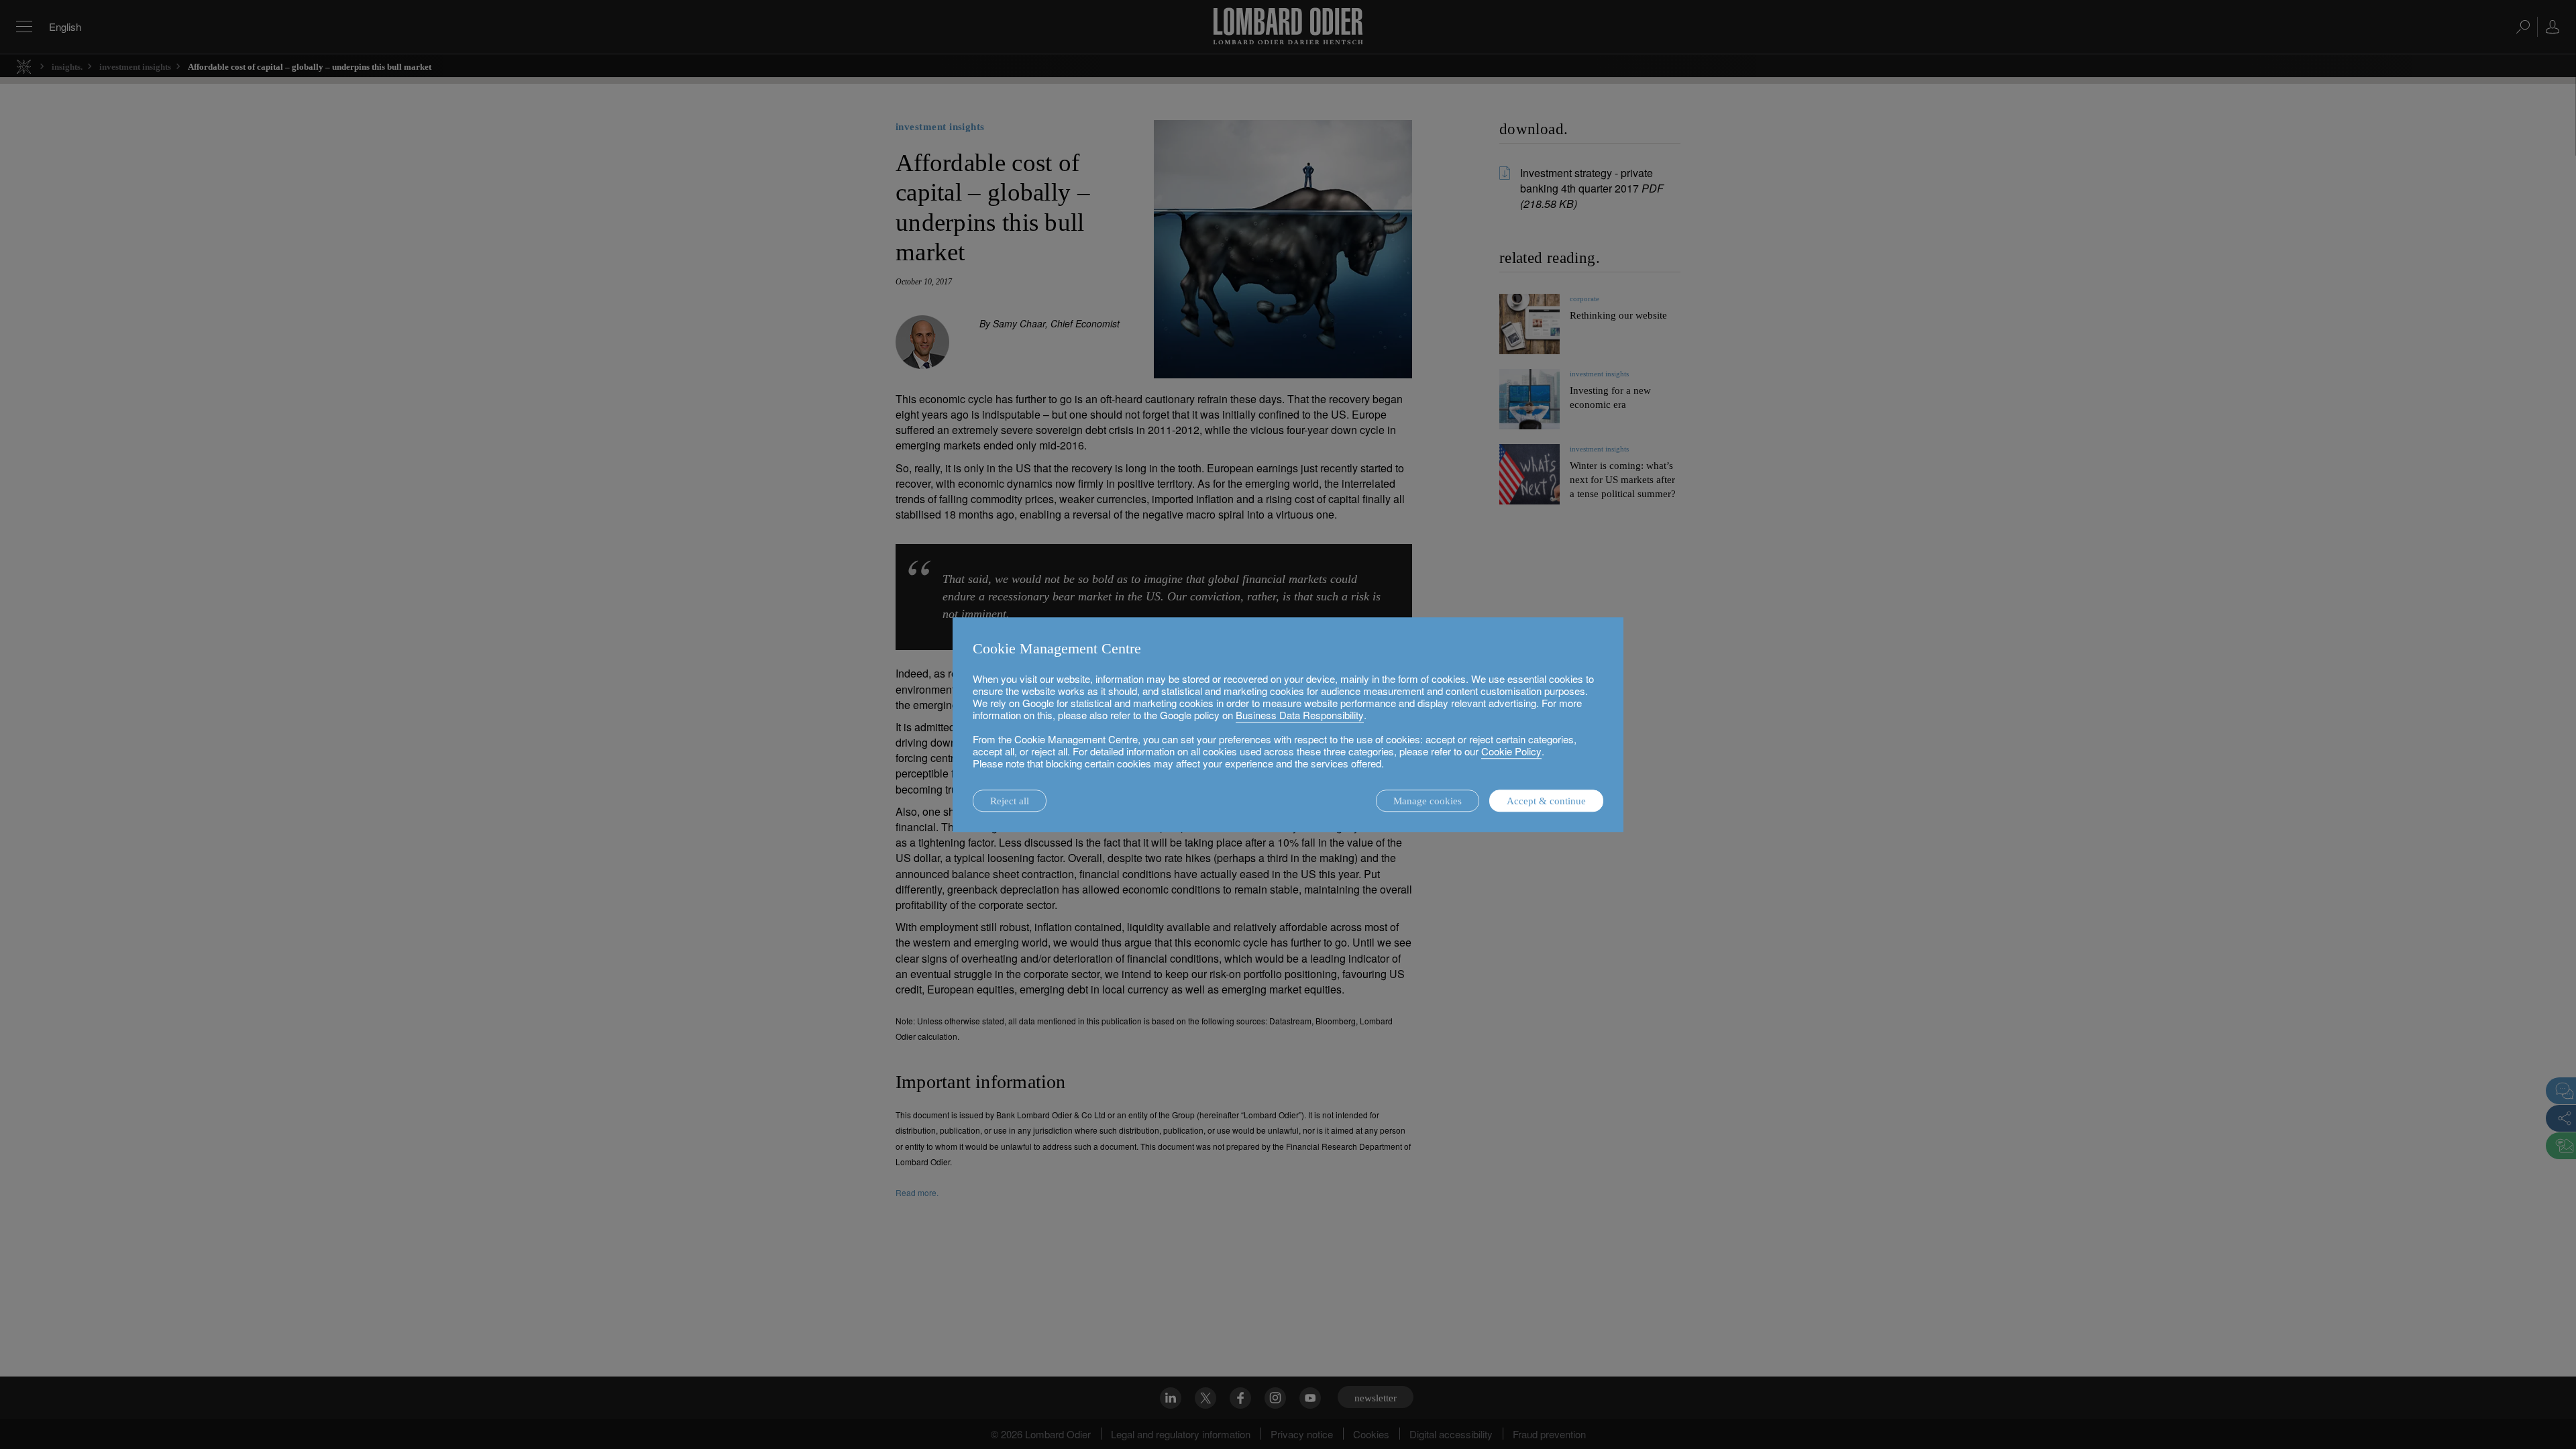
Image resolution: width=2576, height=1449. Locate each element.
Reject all (1010, 801)
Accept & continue (1546, 801)
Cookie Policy (1511, 751)
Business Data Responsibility (1300, 715)
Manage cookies (1428, 801)
